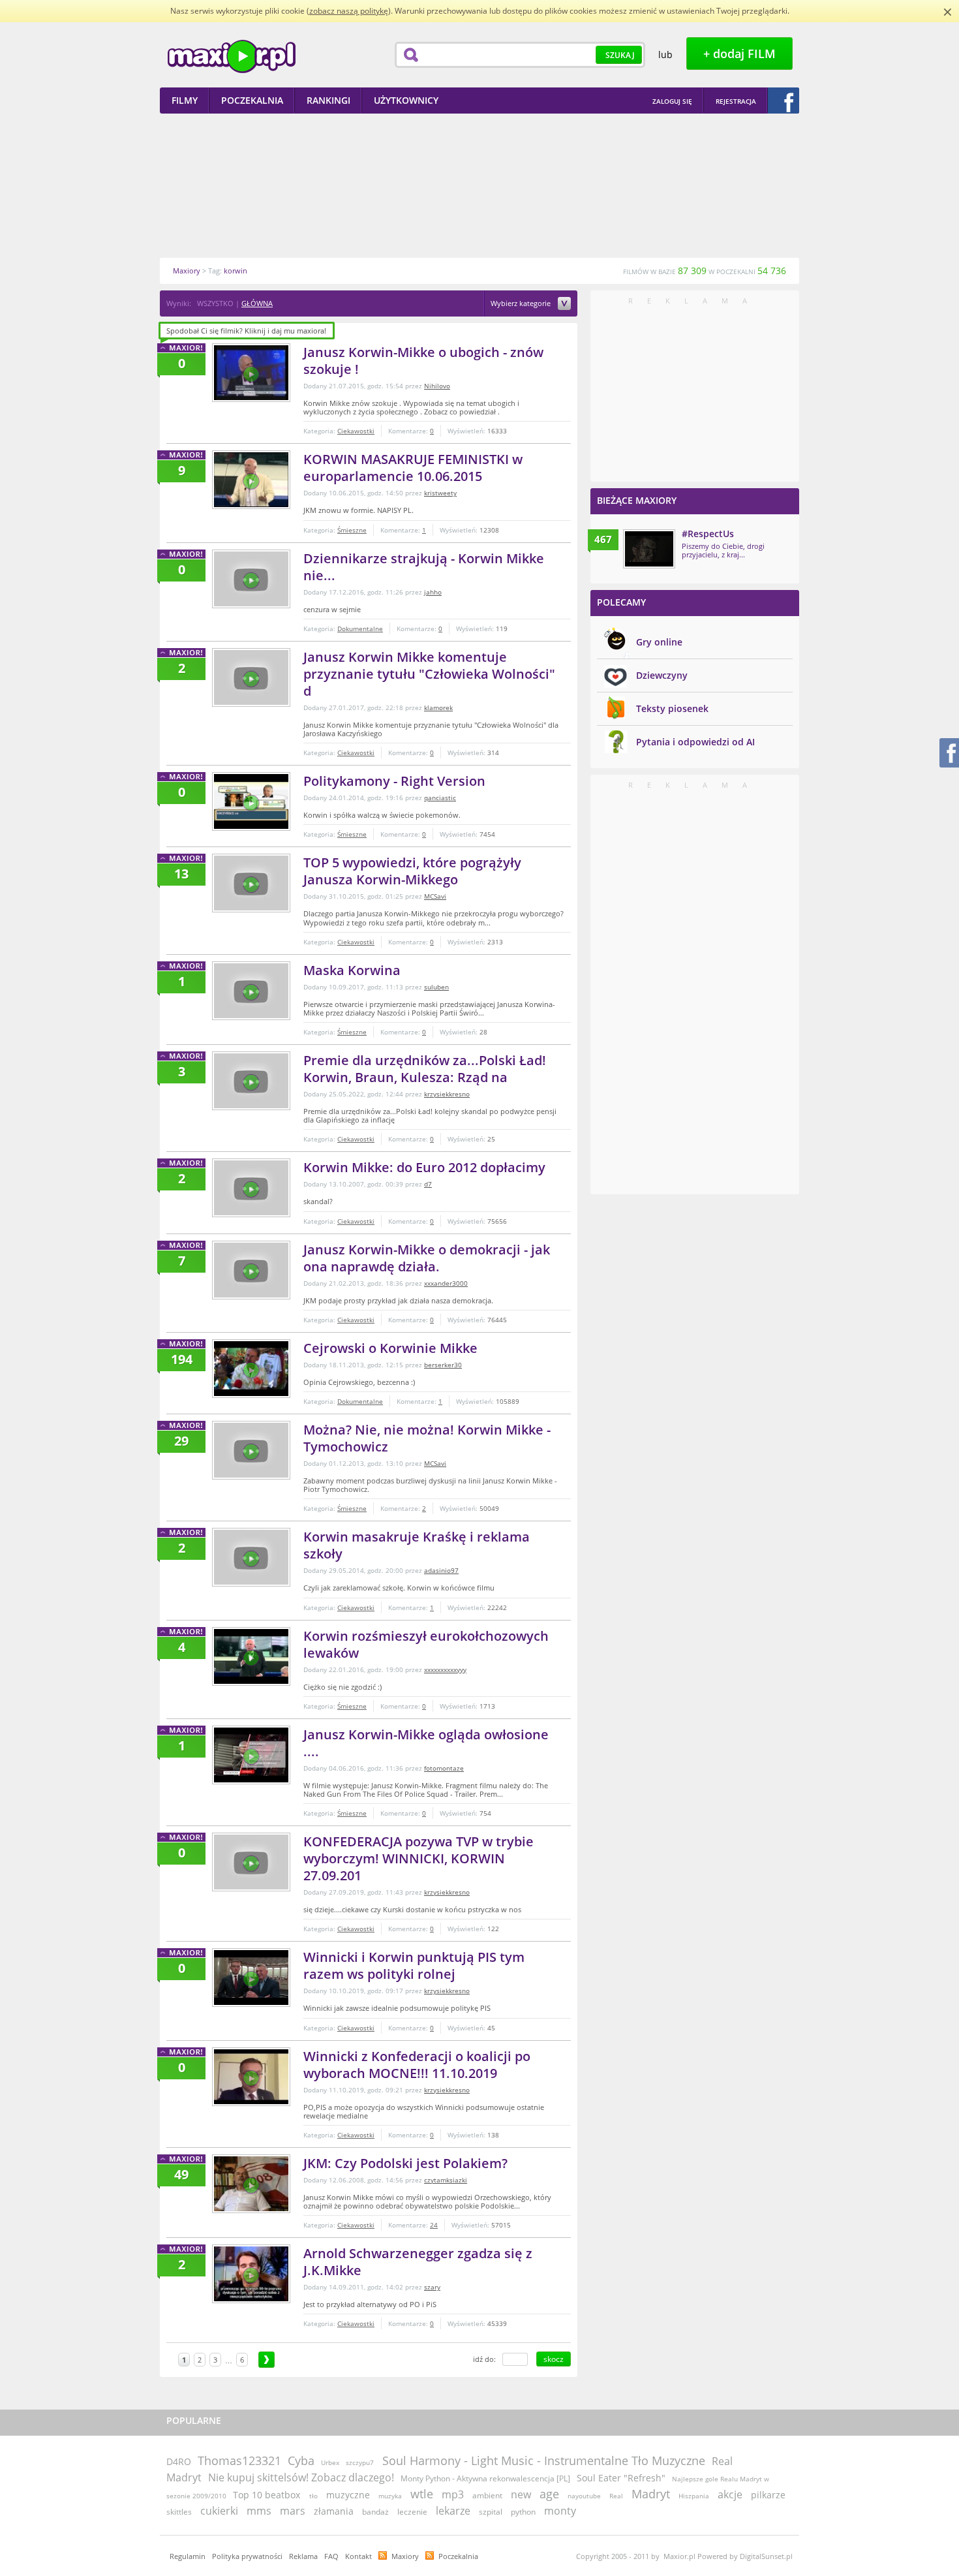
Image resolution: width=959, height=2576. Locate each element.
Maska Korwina (352, 970)
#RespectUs (708, 534)
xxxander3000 (446, 1283)
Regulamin (188, 2556)
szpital (491, 2512)
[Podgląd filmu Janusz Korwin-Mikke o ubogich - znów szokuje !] (251, 373)
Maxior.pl (232, 56)
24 (434, 2225)
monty (560, 2511)
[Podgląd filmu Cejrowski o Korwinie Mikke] (251, 1369)
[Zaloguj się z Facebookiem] (784, 101)
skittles (179, 2512)
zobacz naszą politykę (349, 11)
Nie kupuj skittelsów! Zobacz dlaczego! (301, 2477)
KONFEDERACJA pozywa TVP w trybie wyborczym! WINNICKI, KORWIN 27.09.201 (419, 1858)
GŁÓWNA (257, 303)
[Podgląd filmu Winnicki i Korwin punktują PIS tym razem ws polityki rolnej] (251, 1978)
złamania (334, 2511)
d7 (428, 1184)
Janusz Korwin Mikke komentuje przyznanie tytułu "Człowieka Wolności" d (429, 674)
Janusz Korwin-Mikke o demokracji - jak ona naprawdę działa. (427, 1258)
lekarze (453, 2511)
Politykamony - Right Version (394, 781)
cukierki (219, 2511)
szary (432, 2287)
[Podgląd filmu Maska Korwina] (251, 991)
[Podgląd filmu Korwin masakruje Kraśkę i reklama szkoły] (251, 1557)
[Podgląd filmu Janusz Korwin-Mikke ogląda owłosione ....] (251, 1755)
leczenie (412, 2512)
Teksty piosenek (672, 708)
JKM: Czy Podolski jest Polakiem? (405, 2163)
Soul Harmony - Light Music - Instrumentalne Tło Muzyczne (544, 2460)
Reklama (303, 2556)
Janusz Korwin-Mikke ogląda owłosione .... (426, 1743)
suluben (436, 987)
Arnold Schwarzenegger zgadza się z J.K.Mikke (418, 2262)
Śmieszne (352, 530)
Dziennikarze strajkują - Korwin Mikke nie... (424, 567)
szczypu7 (360, 2462)
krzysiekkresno (447, 1094)
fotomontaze (444, 1768)
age (549, 2494)
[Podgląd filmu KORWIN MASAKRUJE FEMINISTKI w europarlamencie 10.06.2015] (251, 480)
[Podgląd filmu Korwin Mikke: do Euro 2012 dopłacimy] (251, 1188)
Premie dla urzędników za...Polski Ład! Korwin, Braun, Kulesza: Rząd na (425, 1069)
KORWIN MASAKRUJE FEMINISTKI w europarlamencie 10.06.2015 (413, 468)
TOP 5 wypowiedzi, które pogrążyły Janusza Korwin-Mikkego (412, 871)
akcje (730, 2494)
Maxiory (405, 2556)
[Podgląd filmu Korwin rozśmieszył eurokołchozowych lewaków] (251, 1656)
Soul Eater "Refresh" (621, 2478)
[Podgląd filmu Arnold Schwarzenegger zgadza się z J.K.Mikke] (251, 2274)
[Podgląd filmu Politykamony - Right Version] (251, 801)
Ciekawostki (356, 431)
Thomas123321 (239, 2460)
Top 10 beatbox (268, 2495)
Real (616, 2496)
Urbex (330, 2462)
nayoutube (584, 2496)
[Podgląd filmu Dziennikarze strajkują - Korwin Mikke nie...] (251, 579)
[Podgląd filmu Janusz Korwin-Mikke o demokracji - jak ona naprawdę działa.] (251, 1270)
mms (259, 2511)
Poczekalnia (458, 2556)
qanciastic (440, 798)
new (521, 2494)
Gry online (659, 642)
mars (293, 2511)
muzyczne (348, 2495)
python (523, 2512)
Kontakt (358, 2556)
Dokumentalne (360, 628)
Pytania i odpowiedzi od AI (695, 742)
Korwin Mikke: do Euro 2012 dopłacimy (424, 1167)
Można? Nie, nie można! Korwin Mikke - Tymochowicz (427, 1438)
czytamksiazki (446, 2180)
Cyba (301, 2460)
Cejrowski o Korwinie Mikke (390, 1348)
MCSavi (435, 896)
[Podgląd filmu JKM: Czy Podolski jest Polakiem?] (251, 2184)
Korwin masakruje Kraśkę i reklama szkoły (417, 1545)
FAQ (331, 2556)
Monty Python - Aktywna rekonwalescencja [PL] (485, 2478)
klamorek (438, 707)
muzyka (390, 2496)
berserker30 (443, 1365)
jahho (433, 592)
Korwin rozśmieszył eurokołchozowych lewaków (426, 1644)
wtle (422, 2494)
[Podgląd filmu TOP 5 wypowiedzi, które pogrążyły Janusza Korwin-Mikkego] (251, 883)
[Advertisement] (479, 185)
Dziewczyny (662, 675)
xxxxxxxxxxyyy (445, 1669)
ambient (487, 2495)
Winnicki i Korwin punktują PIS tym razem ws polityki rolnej (414, 1965)
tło (313, 2496)
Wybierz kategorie (522, 304)
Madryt (651, 2494)
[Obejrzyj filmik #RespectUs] (649, 549)
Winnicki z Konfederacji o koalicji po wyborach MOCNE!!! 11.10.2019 (417, 2065)
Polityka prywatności (247, 2556)
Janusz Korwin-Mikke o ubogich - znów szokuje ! (423, 361)
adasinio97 (441, 1570)
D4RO (179, 2461)
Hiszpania (694, 2496)
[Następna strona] (266, 2360)
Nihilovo (437, 386)
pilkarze (768, 2495)
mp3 (453, 2494)
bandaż (375, 2512)
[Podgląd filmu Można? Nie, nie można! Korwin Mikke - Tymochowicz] (251, 1450)
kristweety (440, 493)
